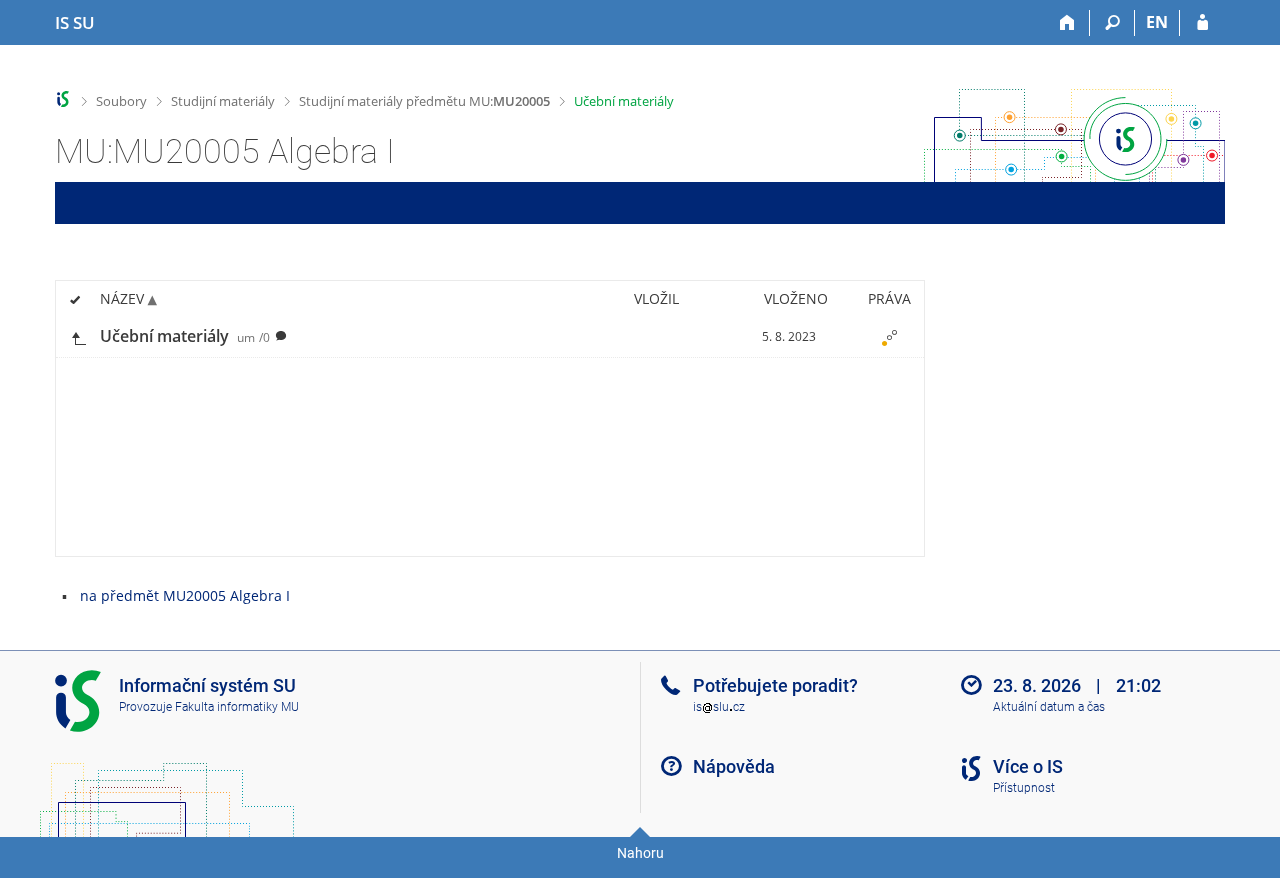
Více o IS (1028, 766)
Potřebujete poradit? (775, 685)
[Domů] (1067, 23)
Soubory (121, 101)
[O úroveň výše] (78, 336)
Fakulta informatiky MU (237, 707)
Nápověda (734, 766)
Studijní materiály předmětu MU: (424, 101)
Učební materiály (624, 101)
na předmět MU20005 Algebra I (185, 595)
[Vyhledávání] (1112, 23)
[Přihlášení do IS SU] (1202, 23)
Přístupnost (1024, 788)
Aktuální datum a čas (1049, 707)
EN (1157, 22)
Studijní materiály (223, 101)
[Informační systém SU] (63, 99)
